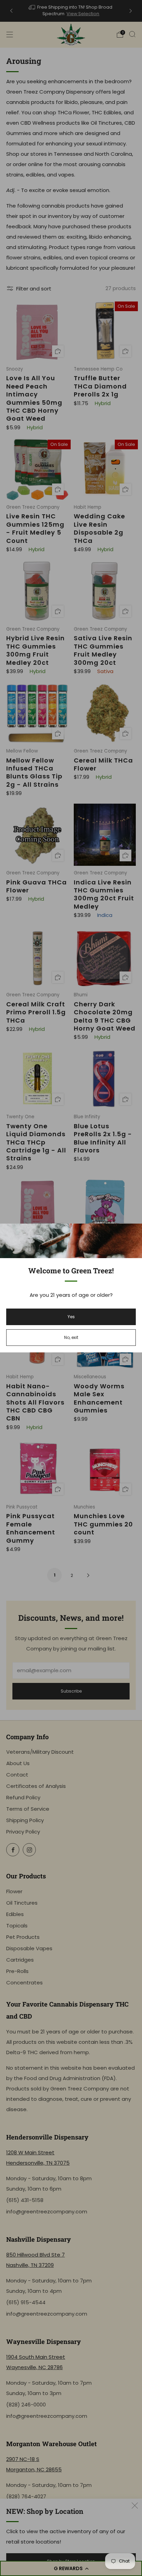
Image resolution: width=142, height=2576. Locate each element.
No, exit (71, 1337)
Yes (71, 1317)
